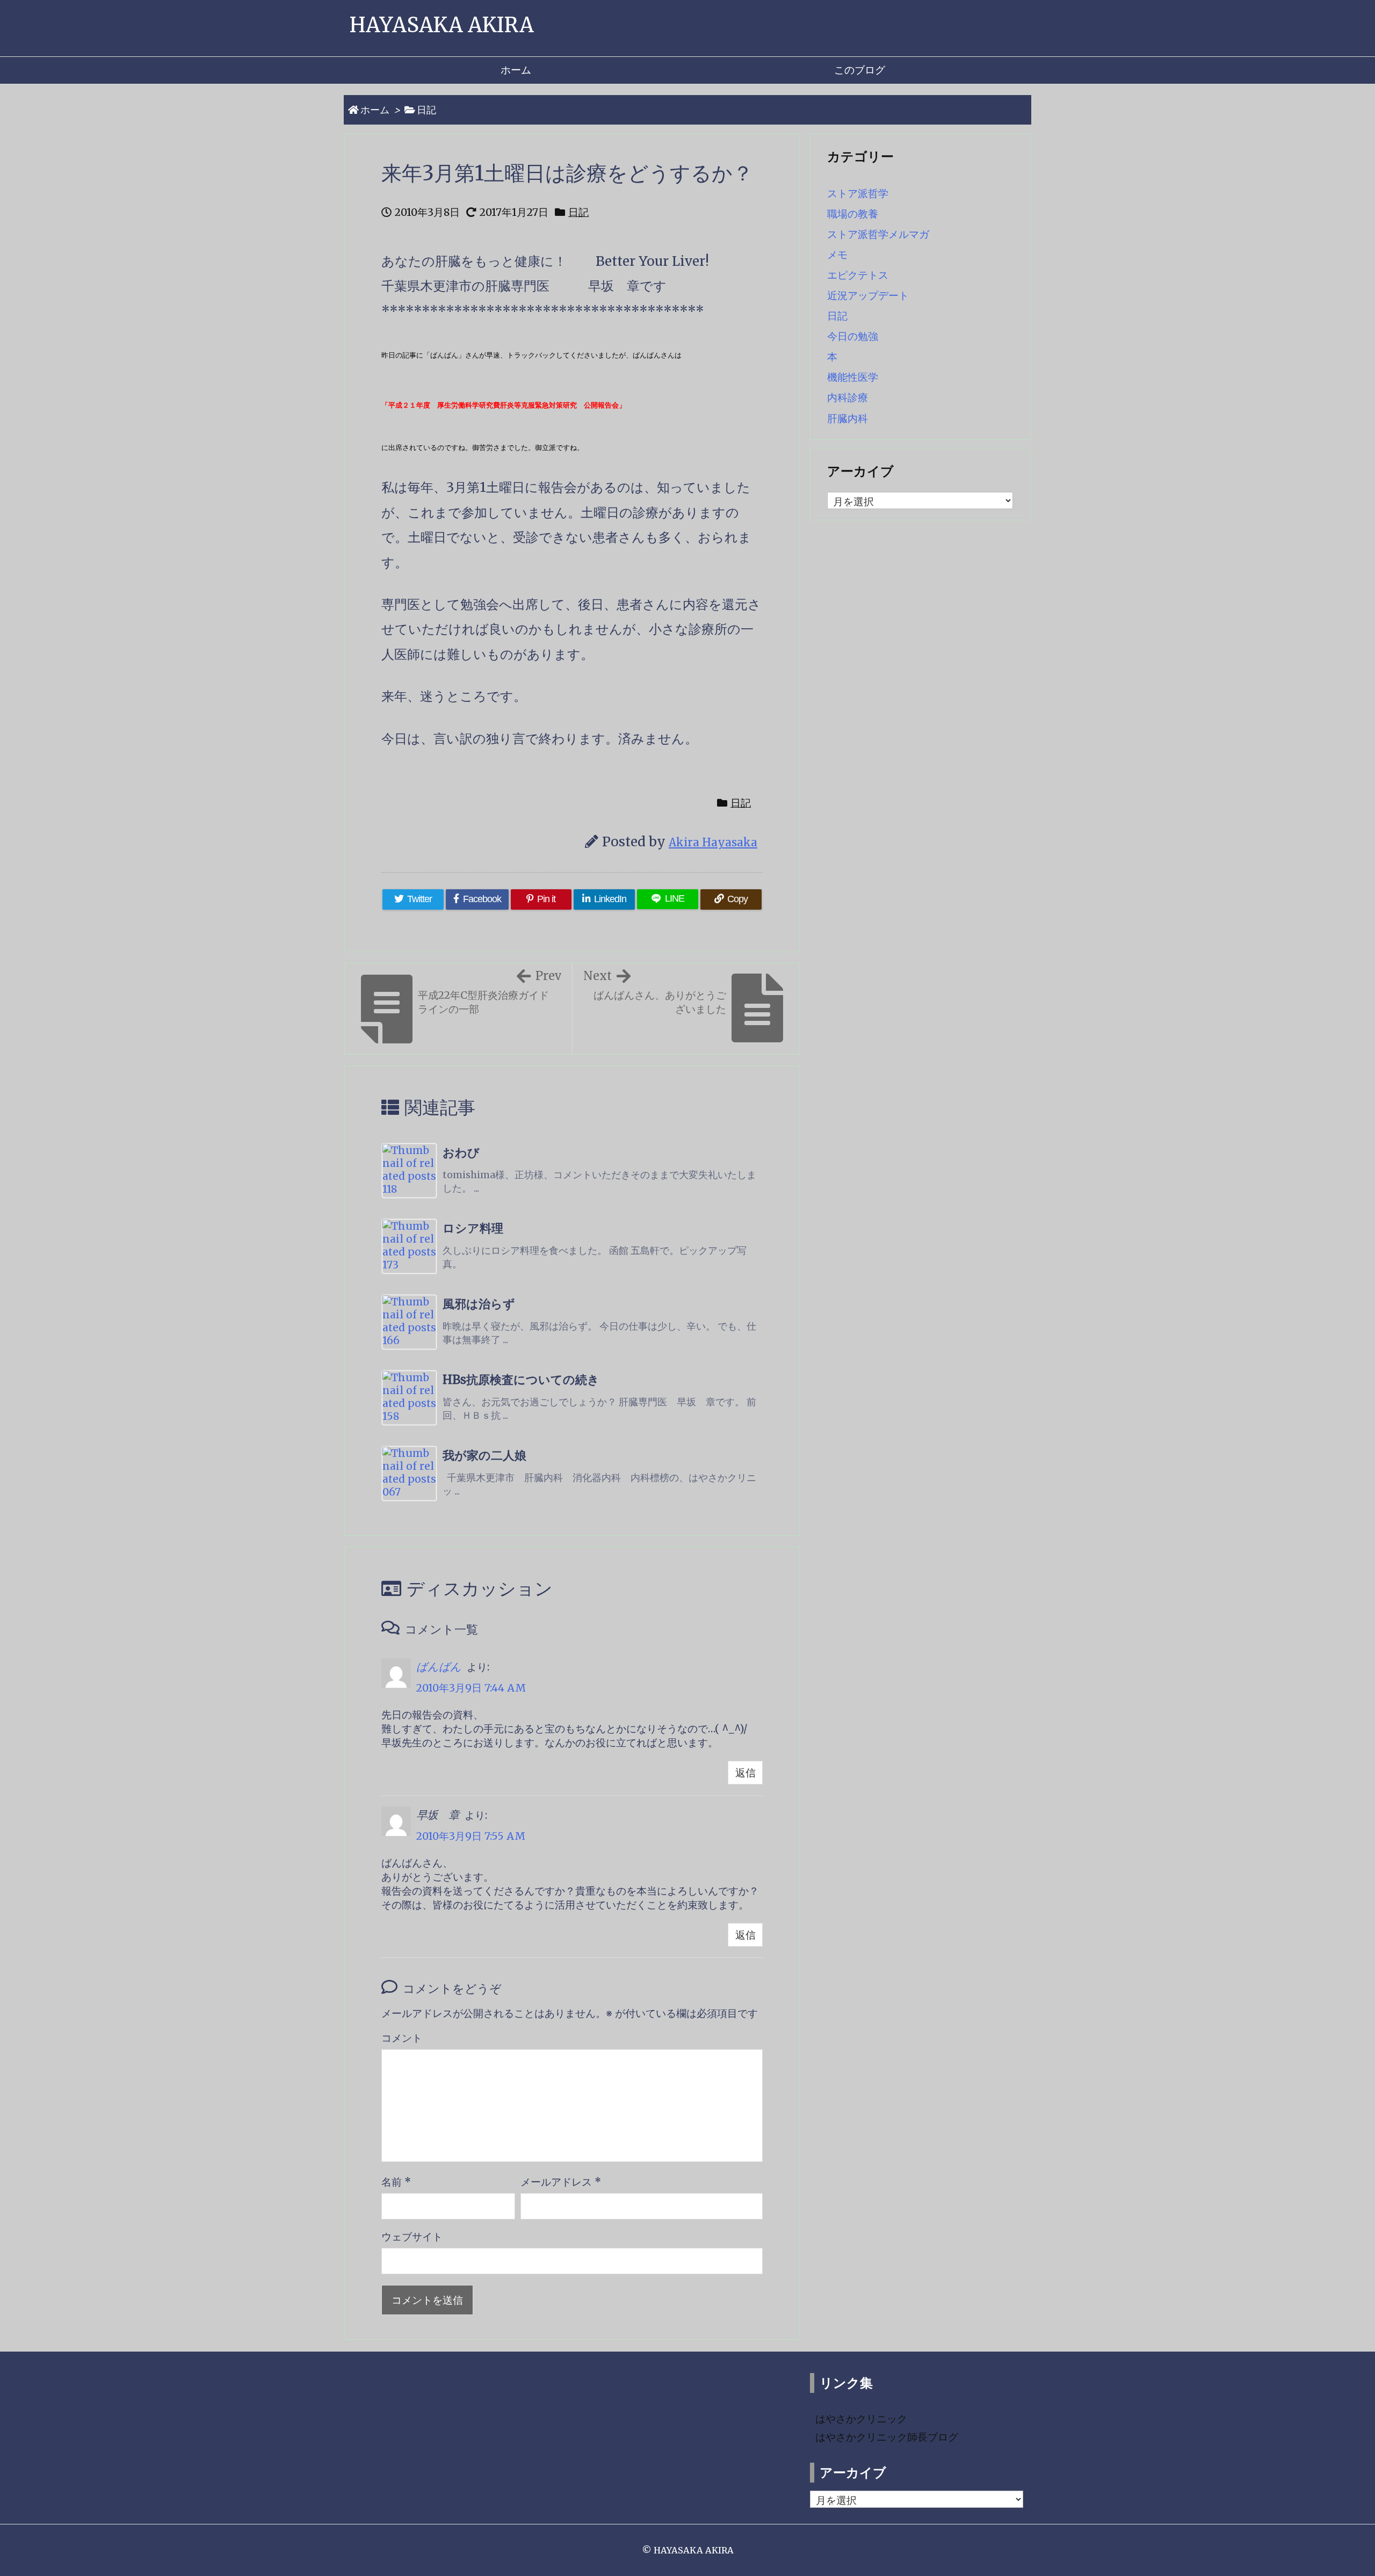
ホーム (375, 110)
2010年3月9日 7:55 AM (471, 1836)
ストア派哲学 (858, 193)
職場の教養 (853, 214)
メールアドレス (561, 2182)
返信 (746, 1773)
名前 (396, 2182)
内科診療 (848, 397)
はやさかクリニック (861, 2419)
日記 (426, 110)
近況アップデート (868, 295)
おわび (461, 1153)
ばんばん (439, 1667)
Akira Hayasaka (713, 843)
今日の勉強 (853, 336)
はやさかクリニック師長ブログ (887, 2437)
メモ (837, 255)
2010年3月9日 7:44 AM (471, 1688)
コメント (402, 2038)
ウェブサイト (412, 2237)
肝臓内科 (848, 418)
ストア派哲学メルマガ (878, 234)
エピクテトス (858, 275)
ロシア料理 (473, 1228)
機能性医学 (853, 377)
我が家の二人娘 (484, 1456)
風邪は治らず (479, 1304)
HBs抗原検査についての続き (521, 1380)
